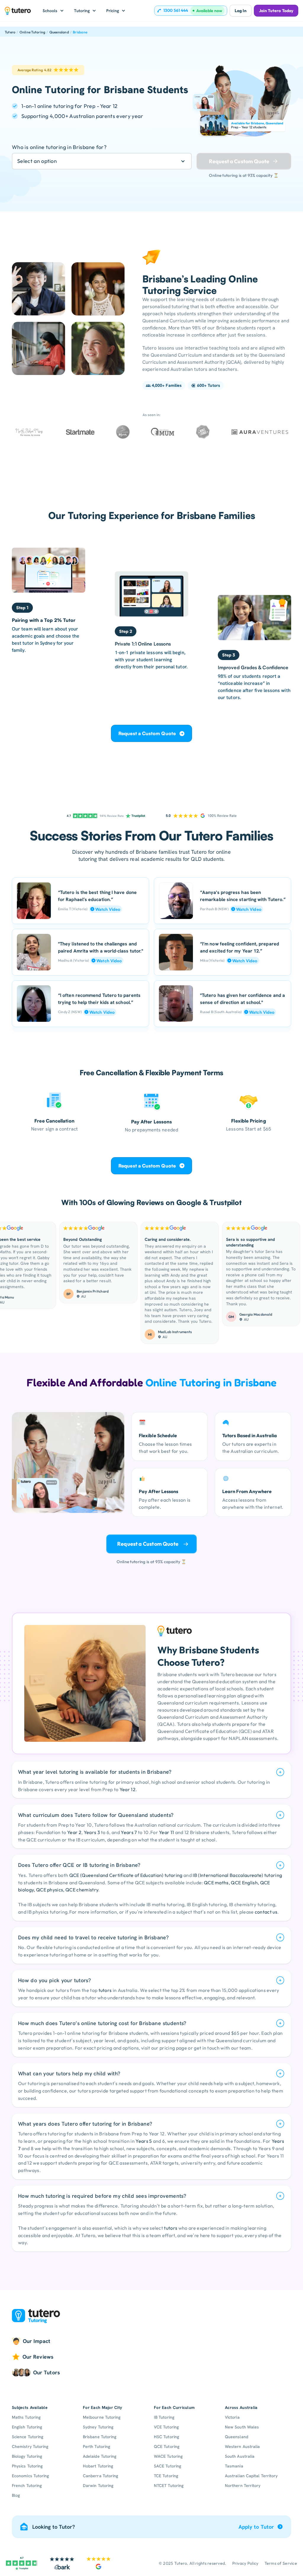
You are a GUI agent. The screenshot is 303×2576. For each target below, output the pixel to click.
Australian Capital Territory (251, 2476)
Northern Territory (243, 2486)
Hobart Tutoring (98, 2466)
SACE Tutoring (167, 2466)
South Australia (240, 2456)
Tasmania (234, 2466)
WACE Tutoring (168, 2456)
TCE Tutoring (166, 2476)
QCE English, (245, 1883)
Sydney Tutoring (98, 2427)
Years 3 (92, 1832)
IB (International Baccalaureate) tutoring (237, 1875)
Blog (16, 2495)
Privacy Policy (245, 2563)
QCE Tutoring (167, 2446)
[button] (53, 11)
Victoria (232, 2417)
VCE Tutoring (166, 2427)
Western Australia (242, 2446)
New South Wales (242, 2427)
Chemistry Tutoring (30, 2446)
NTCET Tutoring (169, 2486)
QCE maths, (217, 1883)
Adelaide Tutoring (100, 2456)
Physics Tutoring (27, 2466)
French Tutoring (27, 2486)
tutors (105, 1990)
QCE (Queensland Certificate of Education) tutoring (126, 1875)
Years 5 (144, 2141)
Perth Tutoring (96, 2446)
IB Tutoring (164, 2417)
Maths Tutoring (26, 2417)
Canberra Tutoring (100, 2476)
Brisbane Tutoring (100, 2437)
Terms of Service (281, 2563)
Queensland (59, 32)
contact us (266, 1912)
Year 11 (166, 1832)
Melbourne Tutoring (102, 2417)
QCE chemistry (82, 1890)
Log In (240, 11)
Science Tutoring (28, 2437)
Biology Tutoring (27, 2456)
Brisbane (80, 32)
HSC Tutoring (166, 2437)
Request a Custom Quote (147, 733)
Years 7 (129, 1832)
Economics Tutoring (30, 2476)
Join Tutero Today (276, 11)
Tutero (10, 32)
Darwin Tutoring (98, 2486)
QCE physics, (51, 1890)
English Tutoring (27, 2427)
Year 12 (128, 1789)
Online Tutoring (33, 32)
